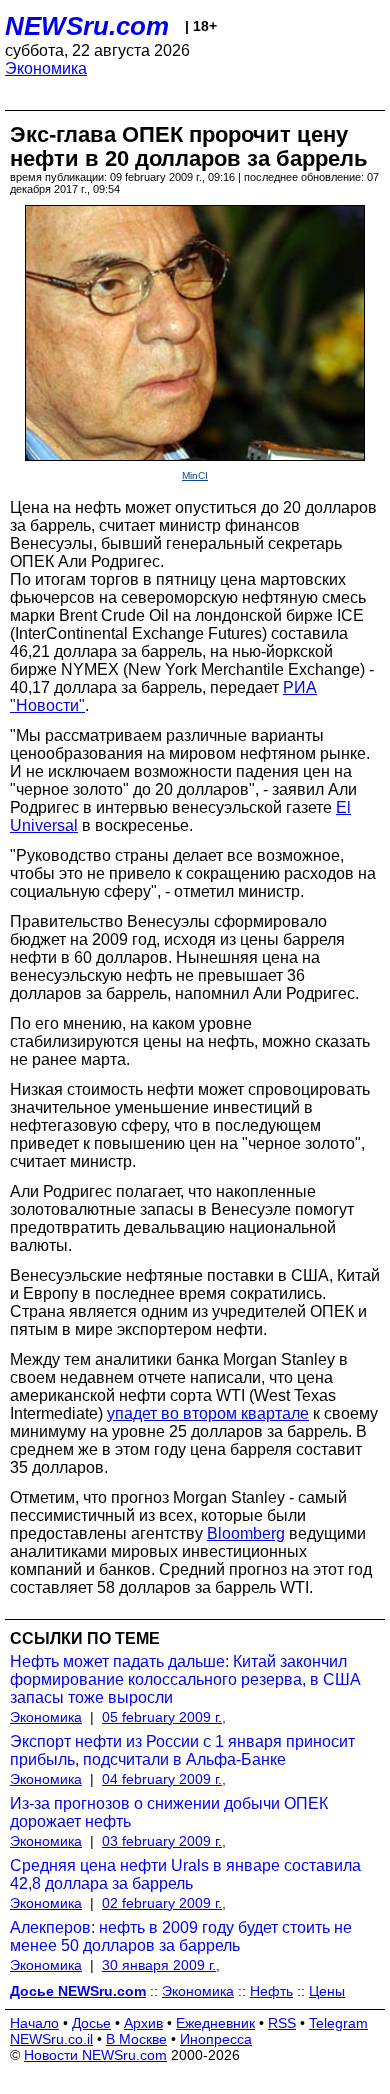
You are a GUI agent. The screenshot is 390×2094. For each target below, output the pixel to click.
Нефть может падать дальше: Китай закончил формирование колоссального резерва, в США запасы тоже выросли (185, 1679)
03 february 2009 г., (164, 1841)
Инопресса (216, 2039)
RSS (282, 2023)
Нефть (271, 1991)
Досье (91, 2023)
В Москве (136, 2039)
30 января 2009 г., (161, 1965)
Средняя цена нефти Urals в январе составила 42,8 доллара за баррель (185, 1874)
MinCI (195, 475)
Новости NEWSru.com (95, 2055)
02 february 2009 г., (164, 1903)
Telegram (338, 2023)
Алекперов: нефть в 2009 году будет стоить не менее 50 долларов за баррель (181, 1936)
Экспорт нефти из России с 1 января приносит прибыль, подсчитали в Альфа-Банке (182, 1750)
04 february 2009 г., (164, 1779)
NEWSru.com (87, 26)
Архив (143, 2023)
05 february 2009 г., (164, 1717)
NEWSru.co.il (51, 2039)
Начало (34, 2023)
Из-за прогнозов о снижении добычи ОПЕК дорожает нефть (169, 1812)
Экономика (46, 68)
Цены (327, 1991)
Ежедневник (215, 2023)
